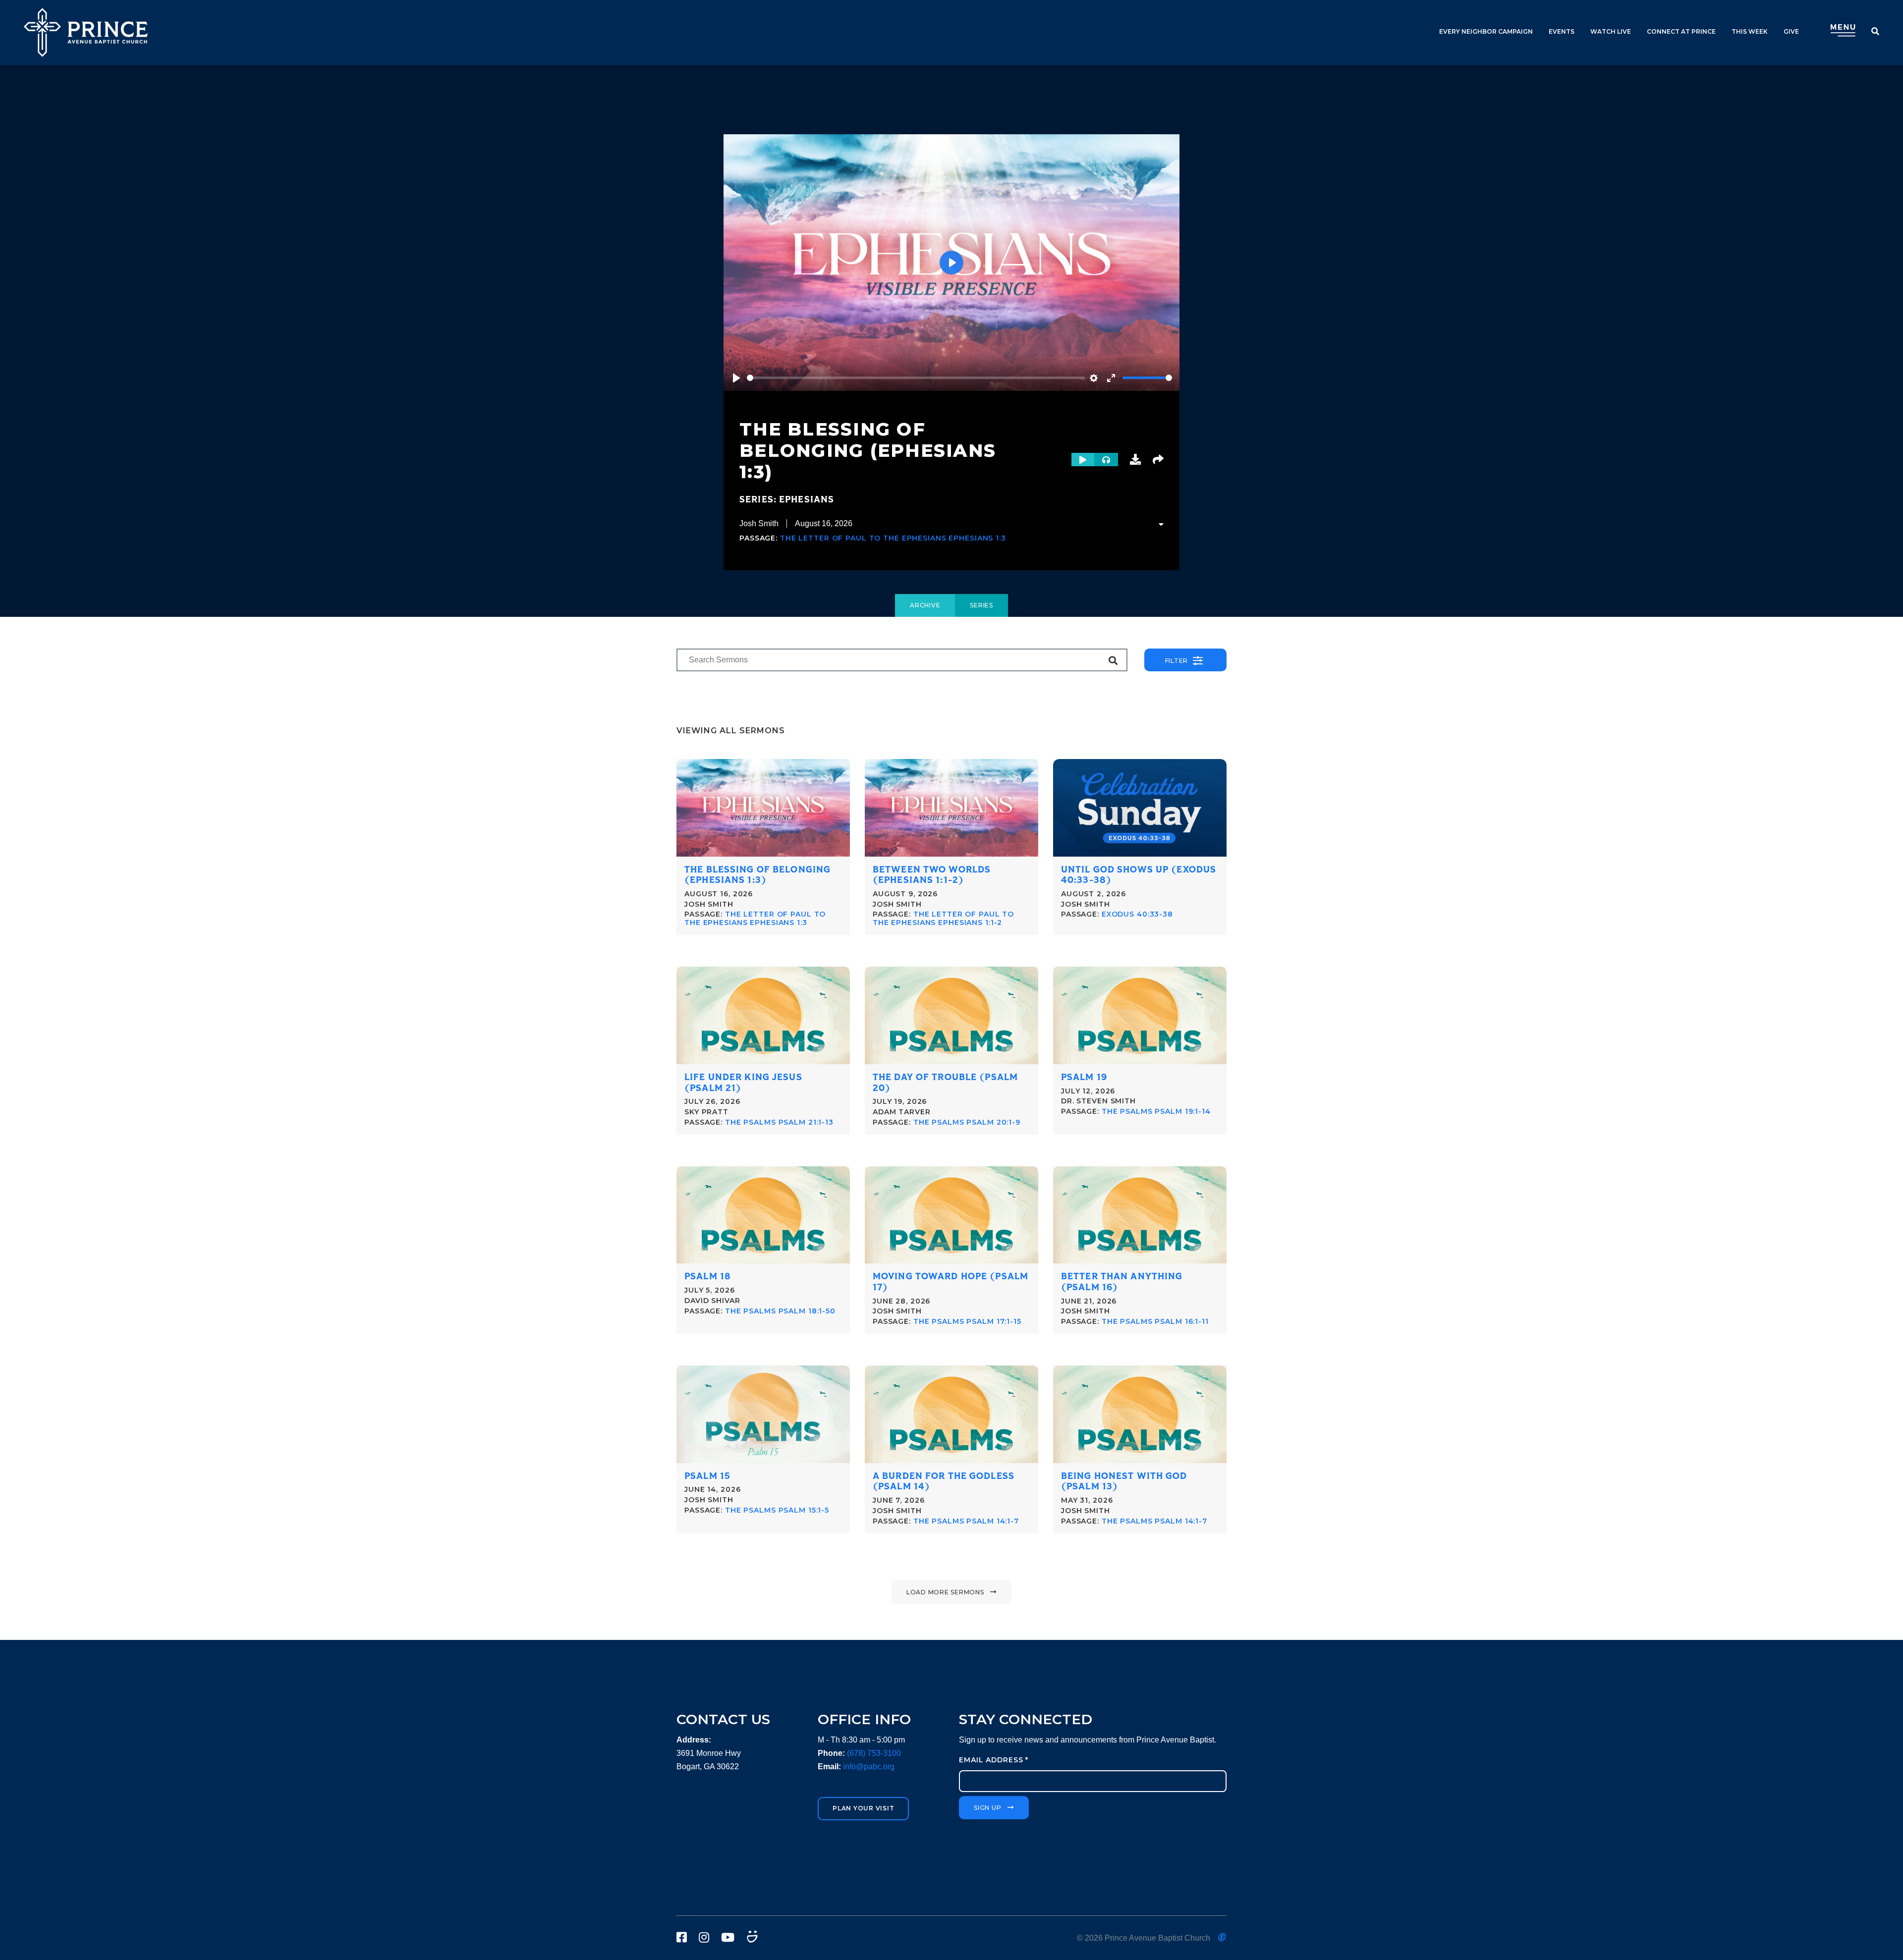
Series (981, 605)
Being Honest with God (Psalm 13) (1124, 1482)
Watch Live (1611, 31)
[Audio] (1106, 460)
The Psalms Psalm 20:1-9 (967, 1122)
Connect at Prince (1681, 31)
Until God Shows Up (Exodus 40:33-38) (1139, 875)
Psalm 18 (708, 1277)
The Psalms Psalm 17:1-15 (967, 1321)
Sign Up (987, 1808)
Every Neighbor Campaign (1486, 31)
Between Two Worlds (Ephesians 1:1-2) (932, 875)
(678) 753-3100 (874, 1753)
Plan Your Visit (863, 1808)
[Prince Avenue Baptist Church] (86, 32)
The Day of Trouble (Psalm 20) (945, 1083)
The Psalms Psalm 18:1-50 (780, 1311)
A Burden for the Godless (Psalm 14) (944, 1482)
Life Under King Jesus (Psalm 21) (743, 1083)
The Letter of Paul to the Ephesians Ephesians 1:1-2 (943, 918)
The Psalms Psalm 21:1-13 (779, 1122)
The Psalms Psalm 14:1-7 (966, 1521)
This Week (1750, 31)
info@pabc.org (869, 1767)
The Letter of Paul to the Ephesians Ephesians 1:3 (893, 538)
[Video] (1083, 460)
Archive (925, 605)
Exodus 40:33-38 (1137, 914)
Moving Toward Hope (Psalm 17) (951, 1282)
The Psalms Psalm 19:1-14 (1156, 1111)
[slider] (916, 378)
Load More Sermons (945, 1592)
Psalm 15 (707, 1476)
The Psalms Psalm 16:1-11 (1155, 1321)
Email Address (994, 1760)
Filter (1177, 661)
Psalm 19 (1084, 1077)
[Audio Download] (1135, 460)
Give (1791, 31)
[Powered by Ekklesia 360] (1222, 1937)
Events (1562, 31)
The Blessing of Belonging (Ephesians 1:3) (757, 875)
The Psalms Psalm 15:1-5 (777, 1510)
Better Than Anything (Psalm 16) (1122, 1282)
